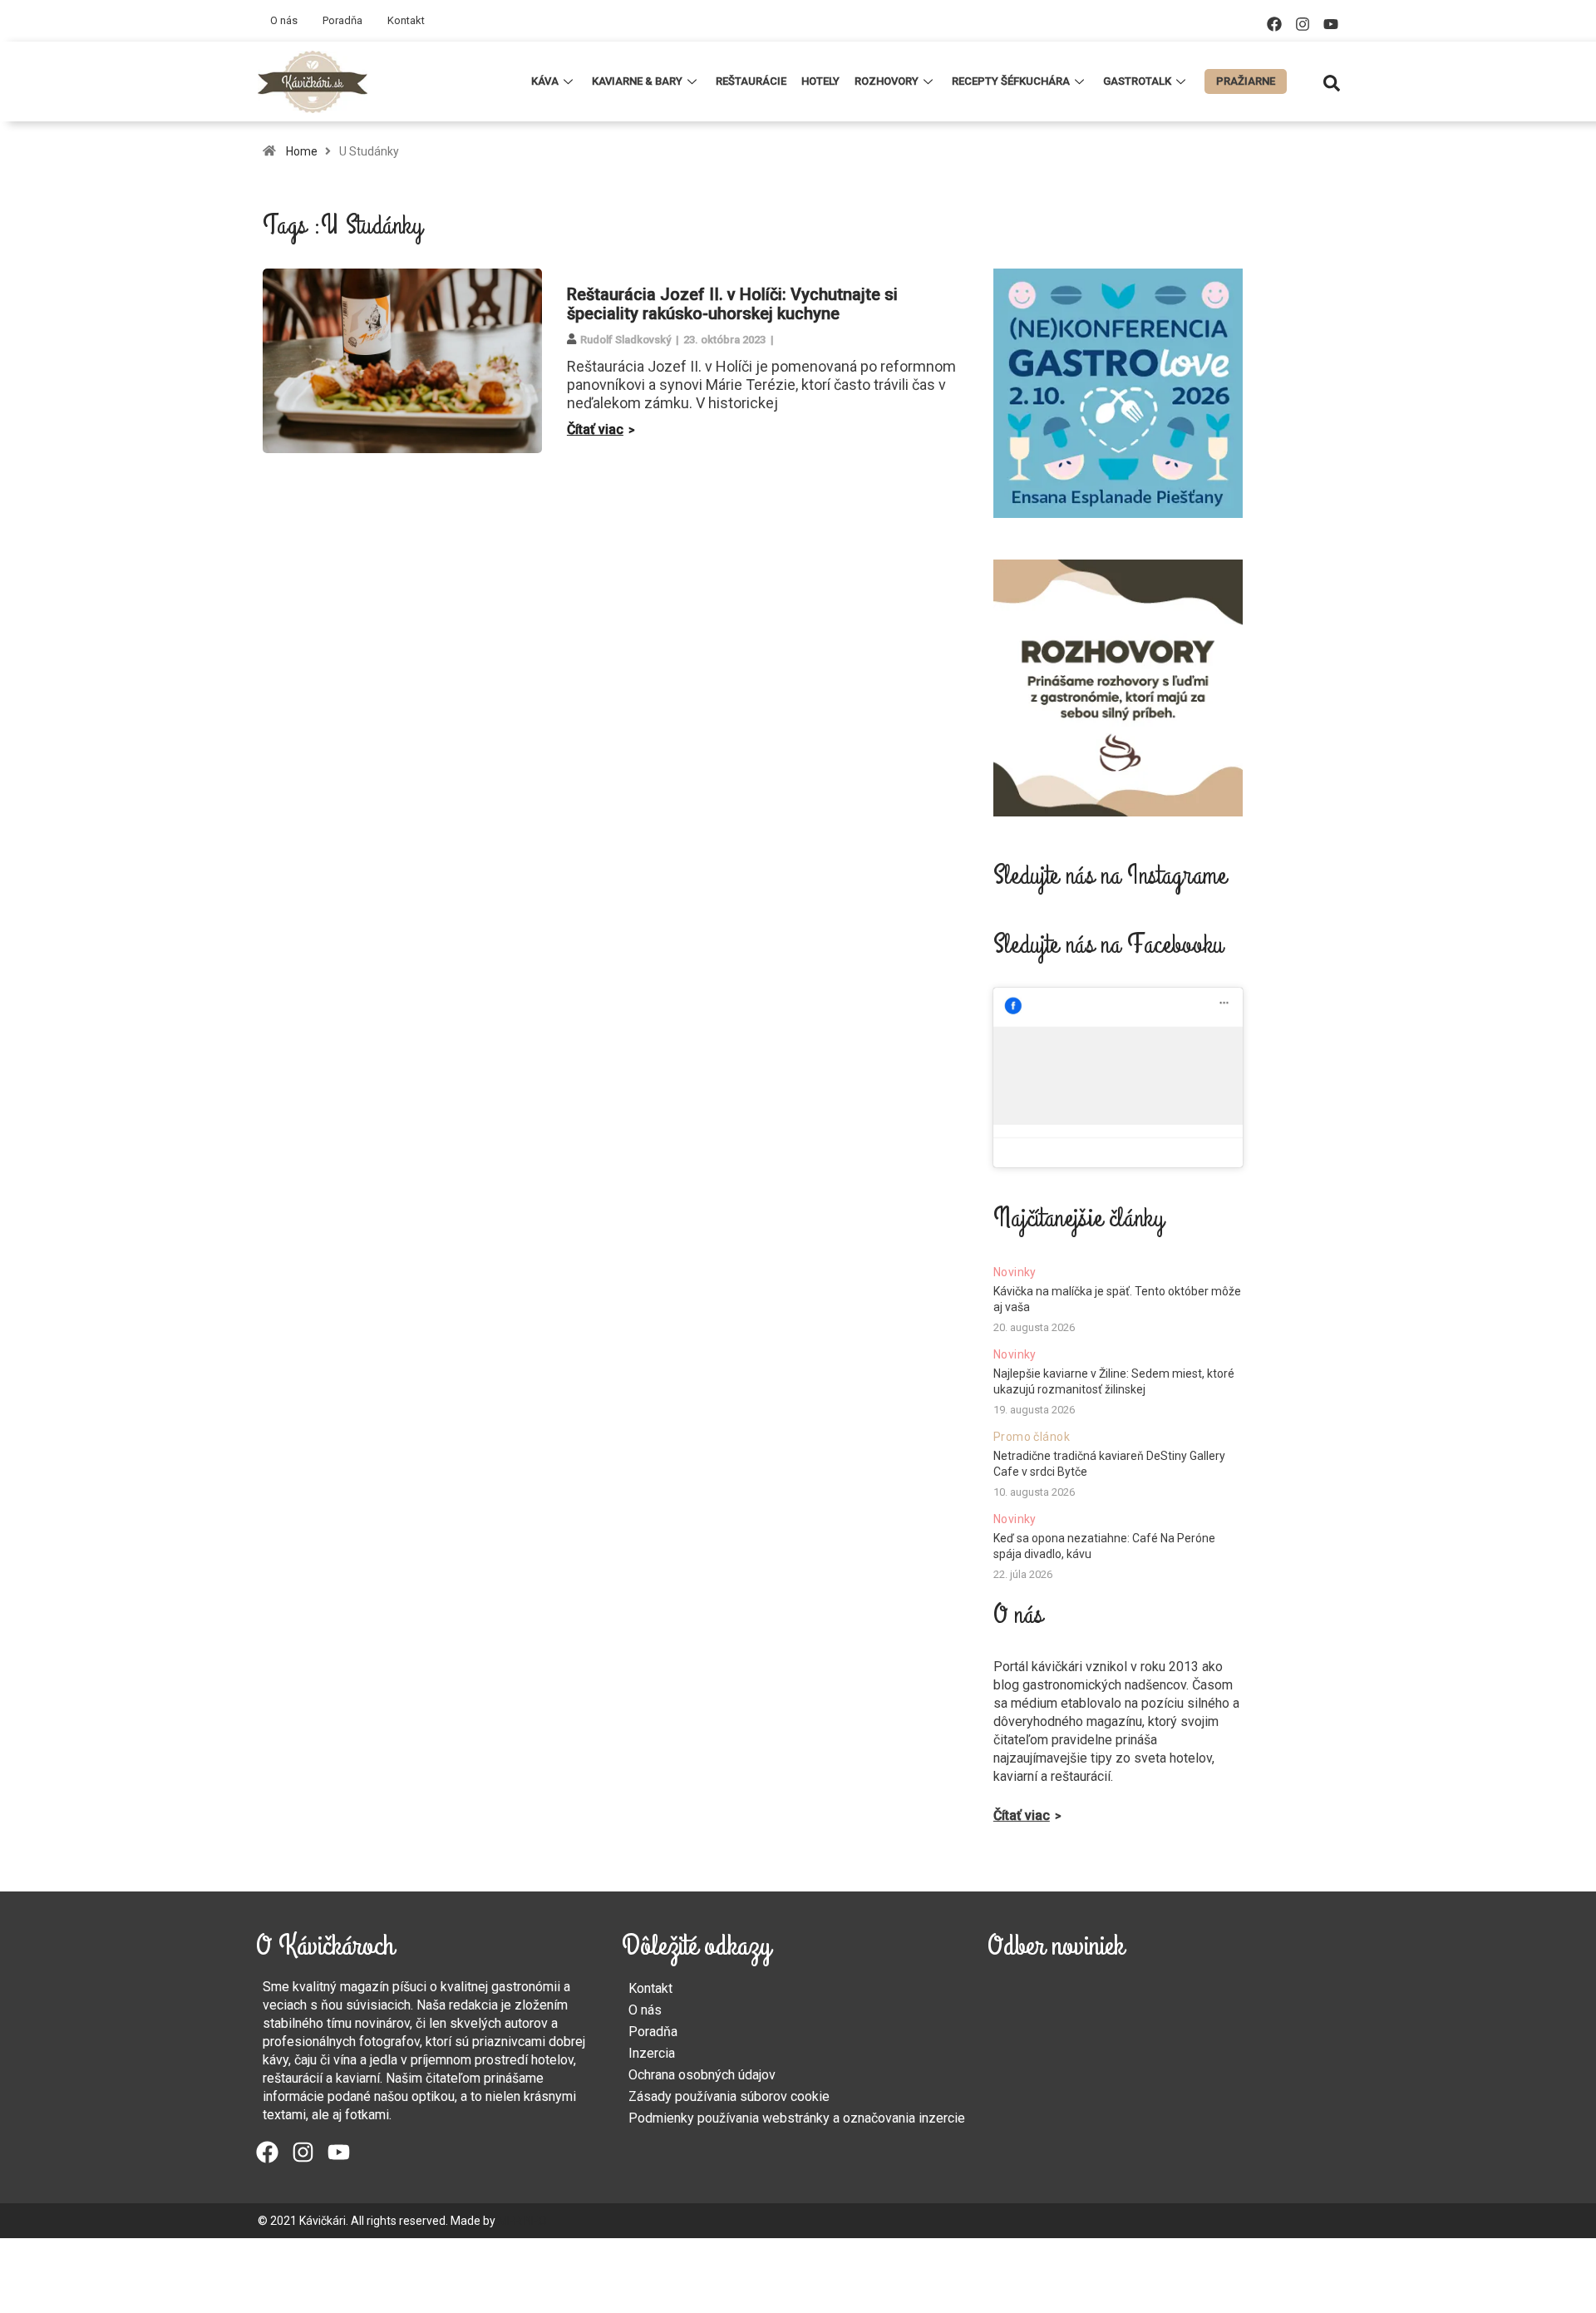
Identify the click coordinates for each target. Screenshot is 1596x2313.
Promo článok (1032, 1437)
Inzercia (652, 2053)
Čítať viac (595, 429)
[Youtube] (1331, 24)
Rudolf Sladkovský (626, 340)
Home (302, 151)
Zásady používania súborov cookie (729, 2096)
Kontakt (406, 20)
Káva (545, 81)
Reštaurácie (751, 81)
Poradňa (342, 20)
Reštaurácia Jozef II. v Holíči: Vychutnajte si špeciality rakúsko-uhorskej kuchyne (732, 304)
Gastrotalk (1137, 81)
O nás (284, 20)
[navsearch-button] (1332, 81)
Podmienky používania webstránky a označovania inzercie (797, 2118)
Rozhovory (887, 81)
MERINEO (522, 2221)
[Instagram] (1303, 24)
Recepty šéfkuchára (1011, 81)
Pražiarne (1246, 81)
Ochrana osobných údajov (702, 2075)
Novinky (1015, 1272)
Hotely (820, 81)
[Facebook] (1274, 24)
